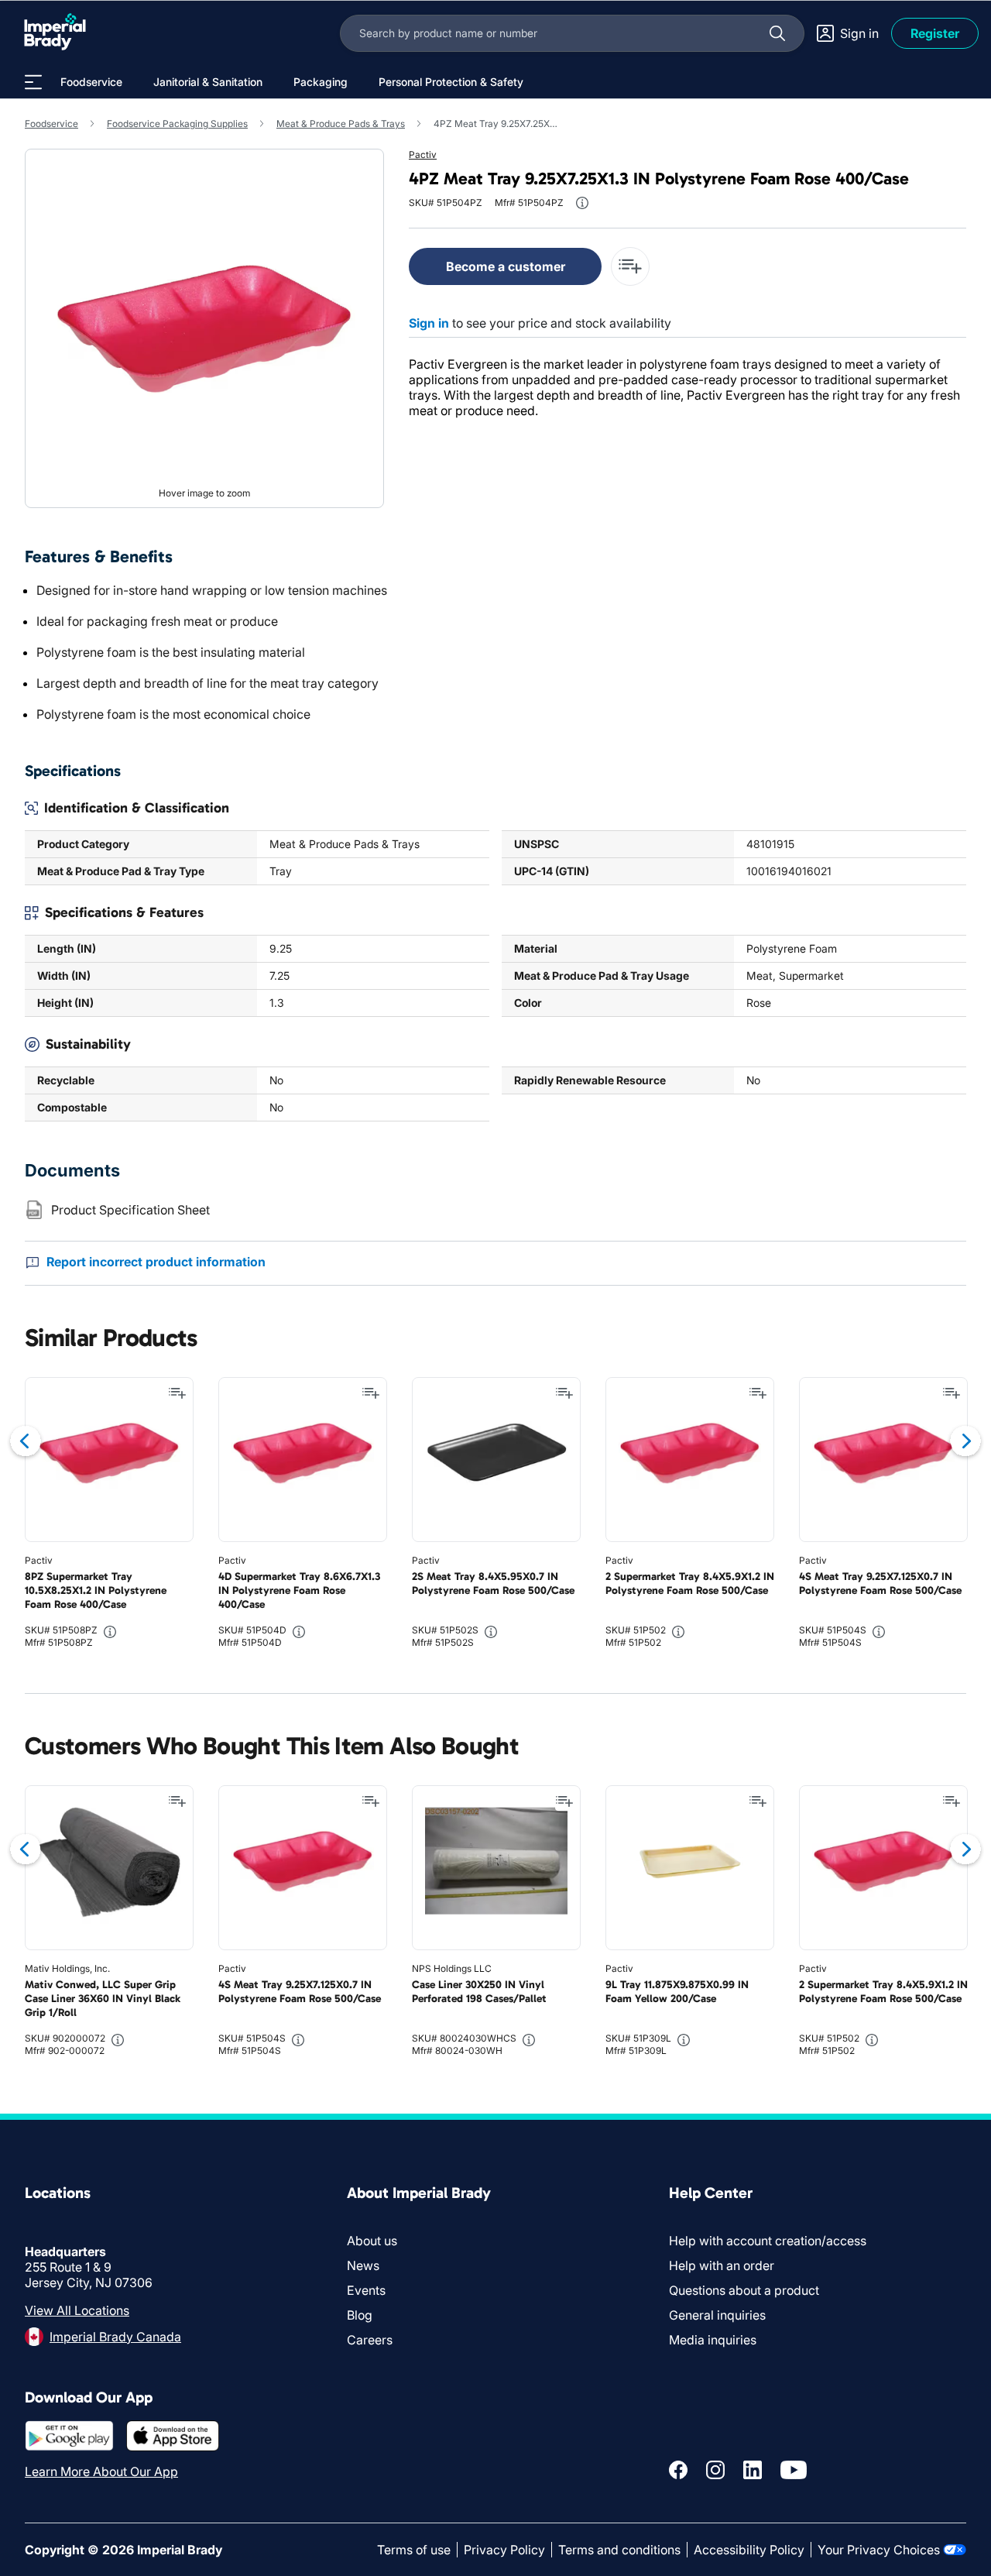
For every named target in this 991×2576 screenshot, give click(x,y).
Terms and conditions (619, 2550)
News (363, 2265)
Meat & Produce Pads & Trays (341, 124)
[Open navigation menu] (33, 82)
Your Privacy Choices (879, 2550)
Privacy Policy (504, 2550)
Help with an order (722, 2265)
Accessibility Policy (749, 2550)
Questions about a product (744, 2290)
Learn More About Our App (101, 2471)
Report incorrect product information (156, 1262)
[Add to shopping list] (177, 1393)
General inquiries (717, 2315)
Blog (360, 2315)
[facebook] (678, 2470)
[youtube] (794, 2470)
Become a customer (506, 266)
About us (372, 2241)
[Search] (777, 33)
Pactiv (423, 155)
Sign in (429, 323)
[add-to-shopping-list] (630, 266)
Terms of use (414, 2550)
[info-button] (582, 203)
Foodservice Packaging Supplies (177, 124)
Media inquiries (713, 2340)
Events (366, 2290)
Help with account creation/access (768, 2241)
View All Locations (77, 2310)
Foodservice (51, 124)
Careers (370, 2340)
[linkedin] (753, 2470)
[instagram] (715, 2470)
